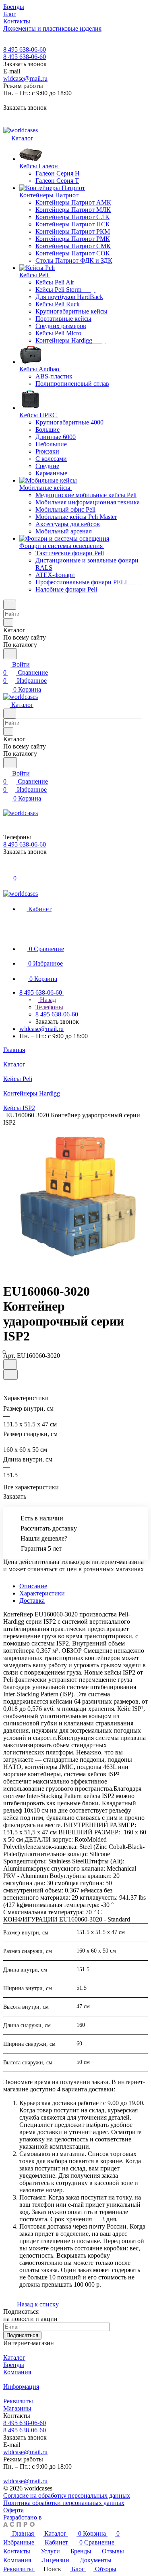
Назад (47, 1000)
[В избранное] (10, 1364)
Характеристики (42, 1593)
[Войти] (7, 869)
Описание (33, 1586)
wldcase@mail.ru (25, 78)
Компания (17, 2372)
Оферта (13, 2510)
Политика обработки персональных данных (64, 2503)
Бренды (14, 2365)
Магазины (17, 2408)
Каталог (14, 2357)
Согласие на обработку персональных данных (67, 2495)
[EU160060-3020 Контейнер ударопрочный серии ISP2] (78, 1197)
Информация (21, 2387)
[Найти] (10, 654)
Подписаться (22, 2335)
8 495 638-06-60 (25, 49)
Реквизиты (18, 2401)
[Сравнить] (10, 1375)
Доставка (32, 1601)
